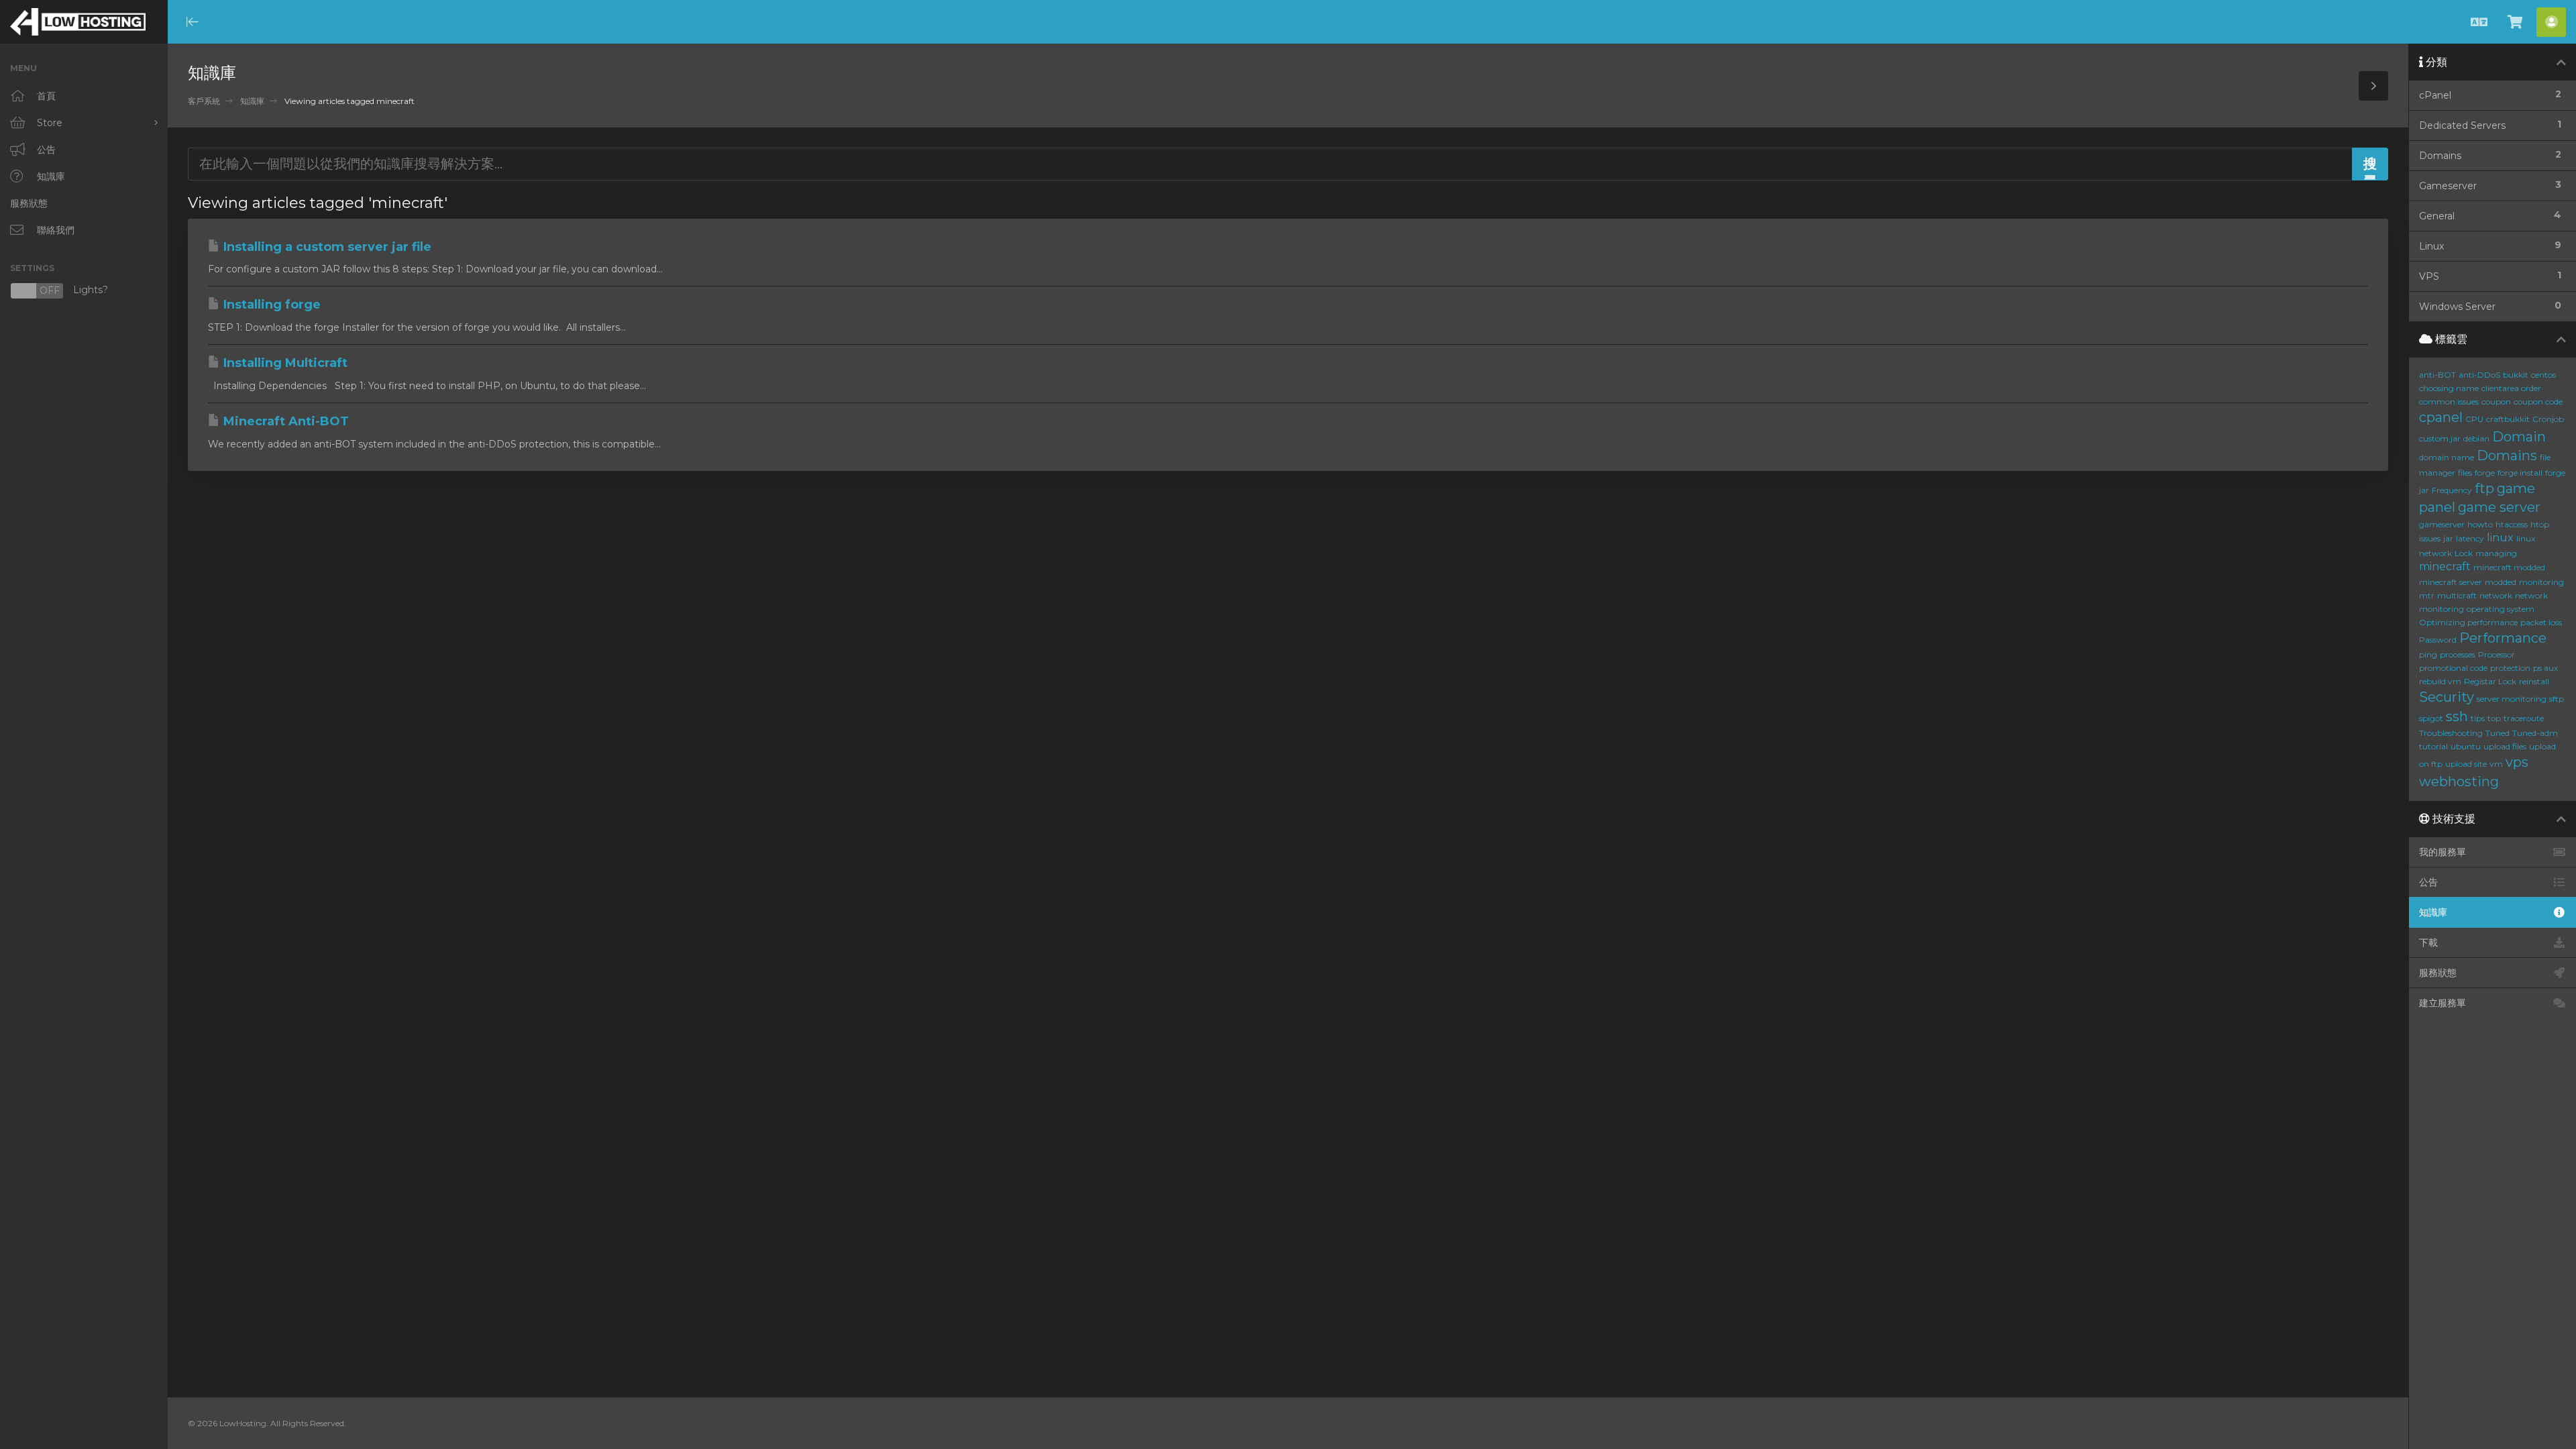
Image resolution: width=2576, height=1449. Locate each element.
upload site (2466, 764)
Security (2447, 697)
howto (2480, 524)
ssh (2457, 716)
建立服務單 (2443, 1003)
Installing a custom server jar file (326, 247)
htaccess (2512, 524)
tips (2478, 718)
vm (2496, 764)
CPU (2474, 419)
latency (2470, 538)
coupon (2496, 401)
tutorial (2433, 746)
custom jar (2440, 438)
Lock (2464, 553)
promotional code (2453, 668)
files (2465, 473)
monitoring (2541, 582)
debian (2476, 438)
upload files (2505, 746)
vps (2517, 762)
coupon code (2538, 401)
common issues (2449, 401)
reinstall (2534, 681)
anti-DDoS (2479, 375)
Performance (2503, 638)
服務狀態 (2438, 973)
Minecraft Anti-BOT (284, 421)
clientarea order (2511, 388)
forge (2485, 473)
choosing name (2449, 388)
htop (2540, 524)
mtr (2427, 595)
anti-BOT (2437, 375)
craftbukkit (2508, 419)
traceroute (2524, 718)
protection (2510, 668)
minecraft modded (2509, 567)
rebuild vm (2440, 681)
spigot (2431, 718)
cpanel (2441, 417)
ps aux (2545, 668)
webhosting (2459, 782)
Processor (2497, 654)
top (2494, 718)
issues (2430, 538)
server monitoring (2512, 699)
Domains (2507, 455)
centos (2543, 375)
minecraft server (2451, 582)
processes (2458, 654)
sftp (2557, 699)
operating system (2501, 609)
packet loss (2541, 622)
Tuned (2498, 733)
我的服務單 (2443, 852)
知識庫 (252, 101)
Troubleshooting (2451, 733)
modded (2501, 582)
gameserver (2442, 524)
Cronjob (2548, 419)
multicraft (2457, 595)
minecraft (2445, 567)
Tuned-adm (2535, 733)
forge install (2520, 473)
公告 (2428, 882)
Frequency (2452, 490)
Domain (2519, 437)
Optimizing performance (2468, 622)
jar (2448, 538)
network (2496, 595)
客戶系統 (204, 101)
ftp (2484, 488)
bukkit (2516, 375)
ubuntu (2466, 746)
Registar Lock (2490, 681)
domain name (2447, 457)
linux (2500, 538)
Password (2438, 640)
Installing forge (270, 305)
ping (2428, 654)
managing (2496, 553)
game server (2499, 507)
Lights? (59, 291)
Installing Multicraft (284, 363)
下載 (2428, 943)
